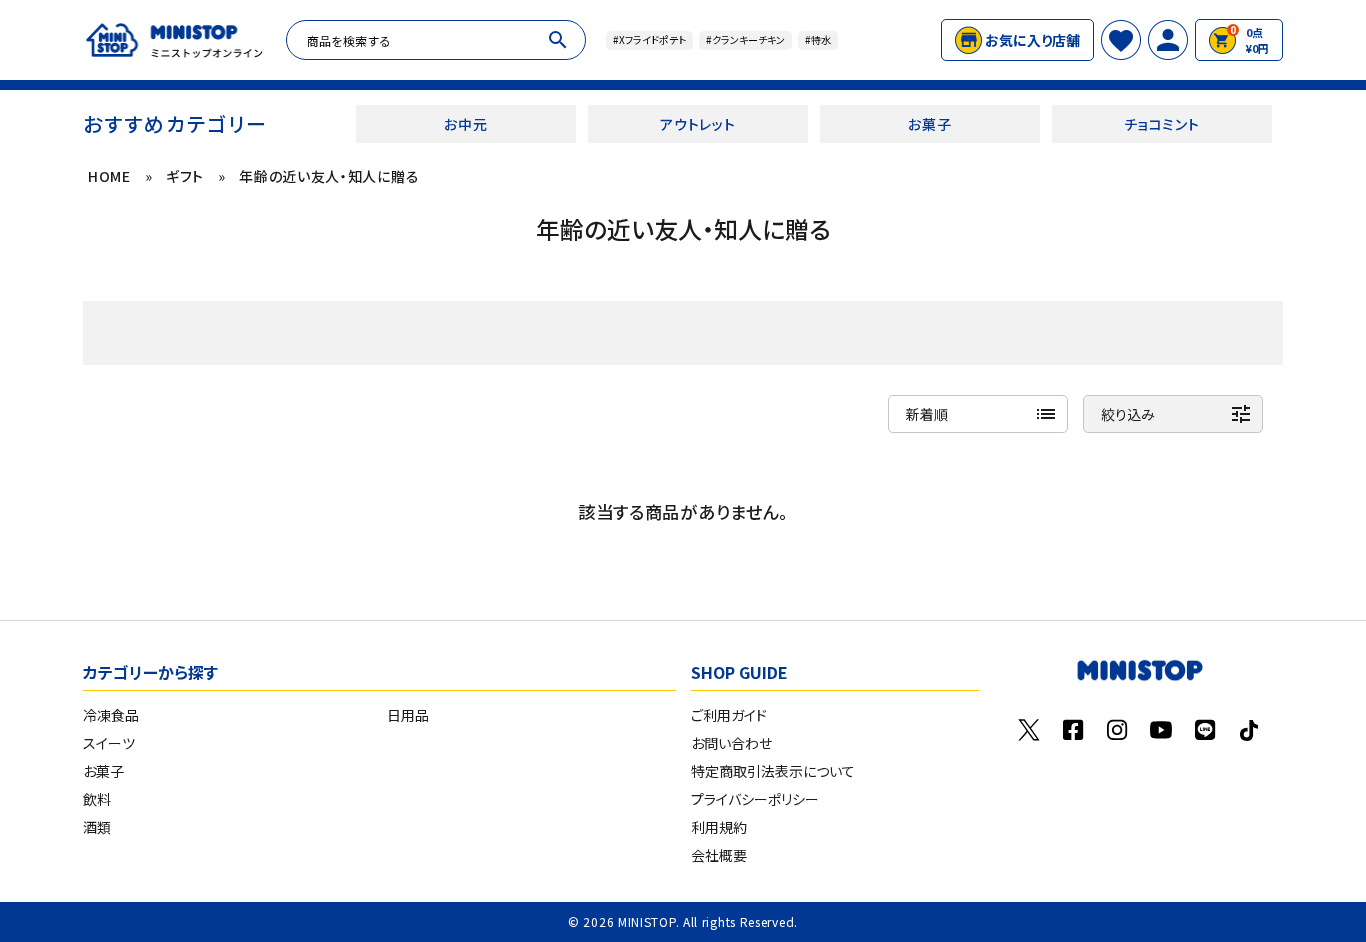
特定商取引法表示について (773, 771)
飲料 (97, 799)
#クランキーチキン (745, 39)
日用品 (408, 715)
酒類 (97, 827)
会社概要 (719, 855)
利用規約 (719, 827)
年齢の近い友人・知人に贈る (329, 176)
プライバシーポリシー (755, 799)
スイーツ (109, 743)
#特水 (818, 39)
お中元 (465, 124)
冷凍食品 (111, 715)
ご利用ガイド (729, 715)
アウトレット (697, 124)
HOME (109, 176)
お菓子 (929, 124)
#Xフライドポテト (649, 39)
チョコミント (1161, 124)
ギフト (185, 176)
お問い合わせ (731, 743)
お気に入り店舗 (1032, 40)
